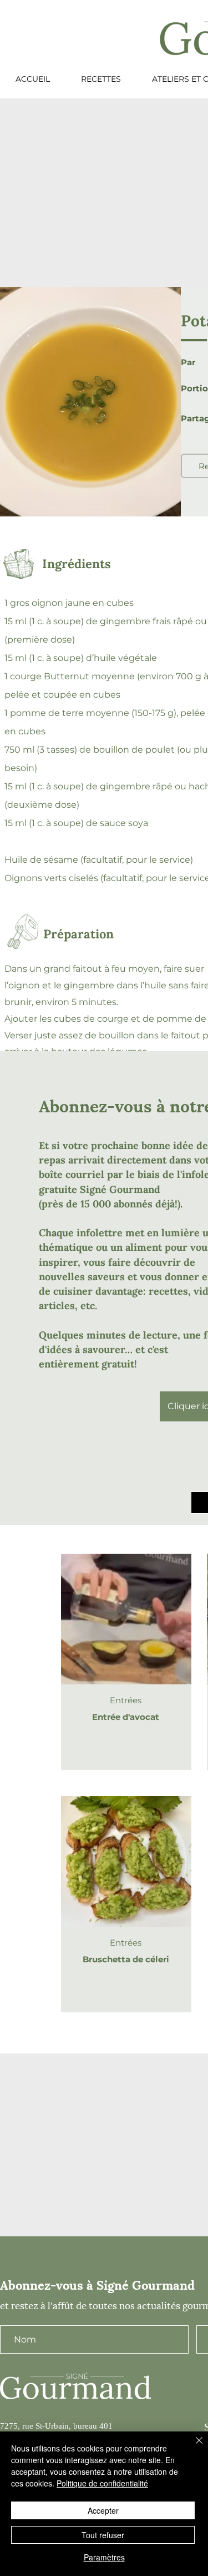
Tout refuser (103, 2535)
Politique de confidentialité (102, 2483)
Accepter (103, 2510)
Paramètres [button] (104, 2557)
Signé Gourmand (120, 1189)
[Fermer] (192, 2447)
